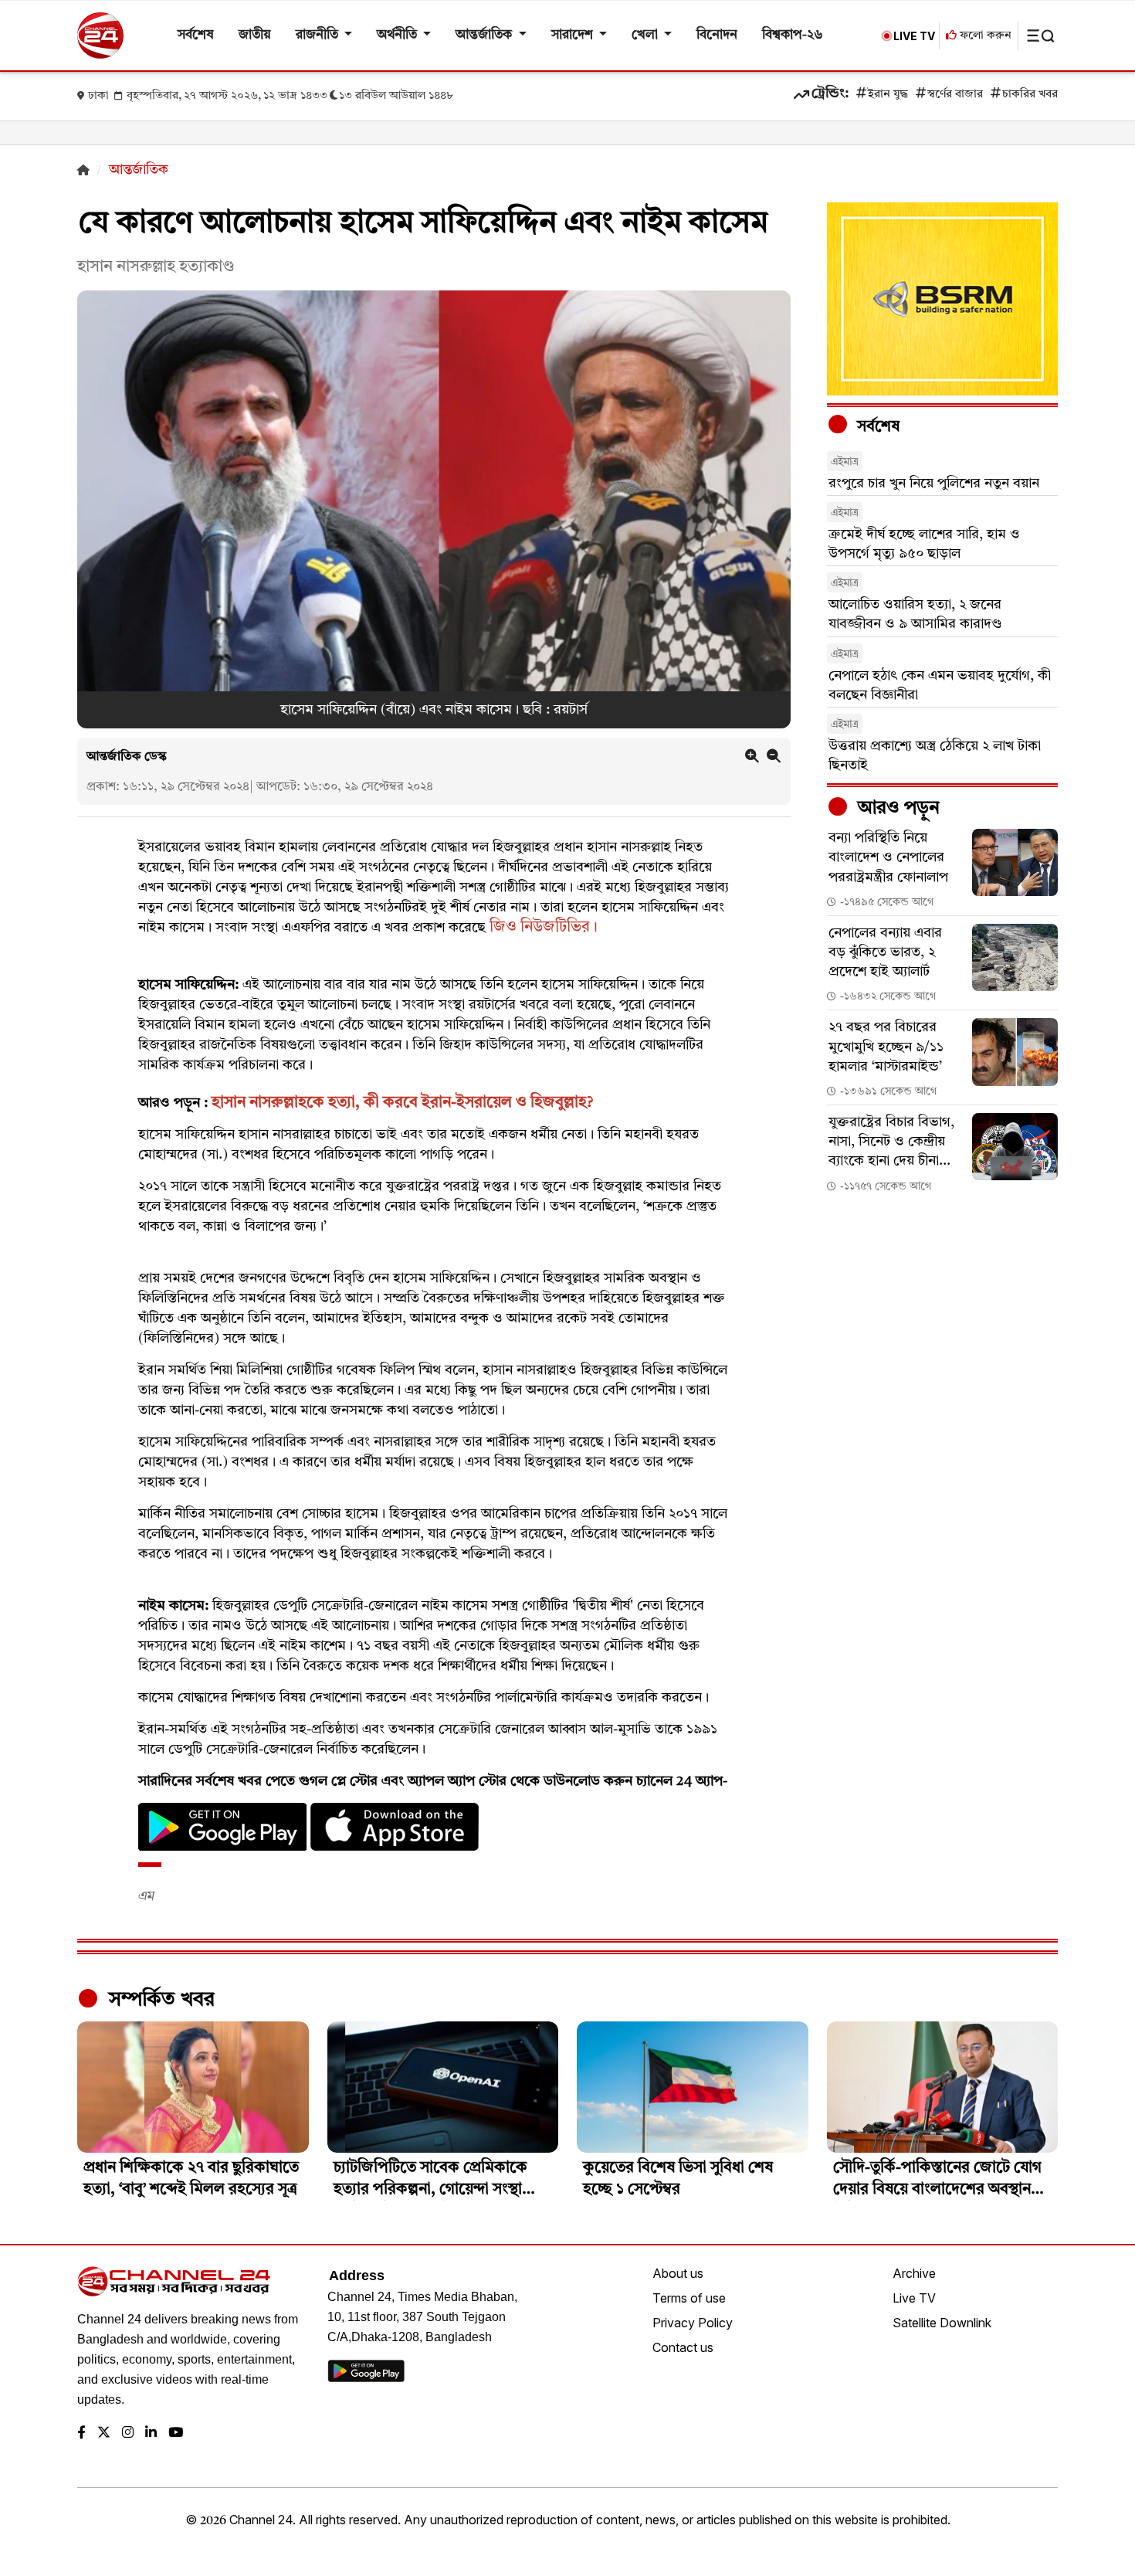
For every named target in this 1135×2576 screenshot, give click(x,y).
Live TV (914, 2298)
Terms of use (689, 2298)
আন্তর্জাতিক (485, 35)
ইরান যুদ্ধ (888, 95)
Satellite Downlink (942, 2323)
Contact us (683, 2347)
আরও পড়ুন (896, 809)
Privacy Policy (693, 2323)
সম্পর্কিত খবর (159, 2000)
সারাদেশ (574, 35)
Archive (914, 2273)
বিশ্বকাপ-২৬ (793, 35)
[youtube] (176, 2433)
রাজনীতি (318, 35)
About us (678, 2273)
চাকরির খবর (1030, 95)
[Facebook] (81, 2433)
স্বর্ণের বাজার (955, 95)
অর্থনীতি (398, 35)
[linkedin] (151, 2433)
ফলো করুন (984, 36)
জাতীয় (255, 35)
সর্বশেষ (196, 35)
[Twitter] (104, 2433)
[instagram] (128, 2433)
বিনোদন (717, 35)
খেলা (646, 35)
